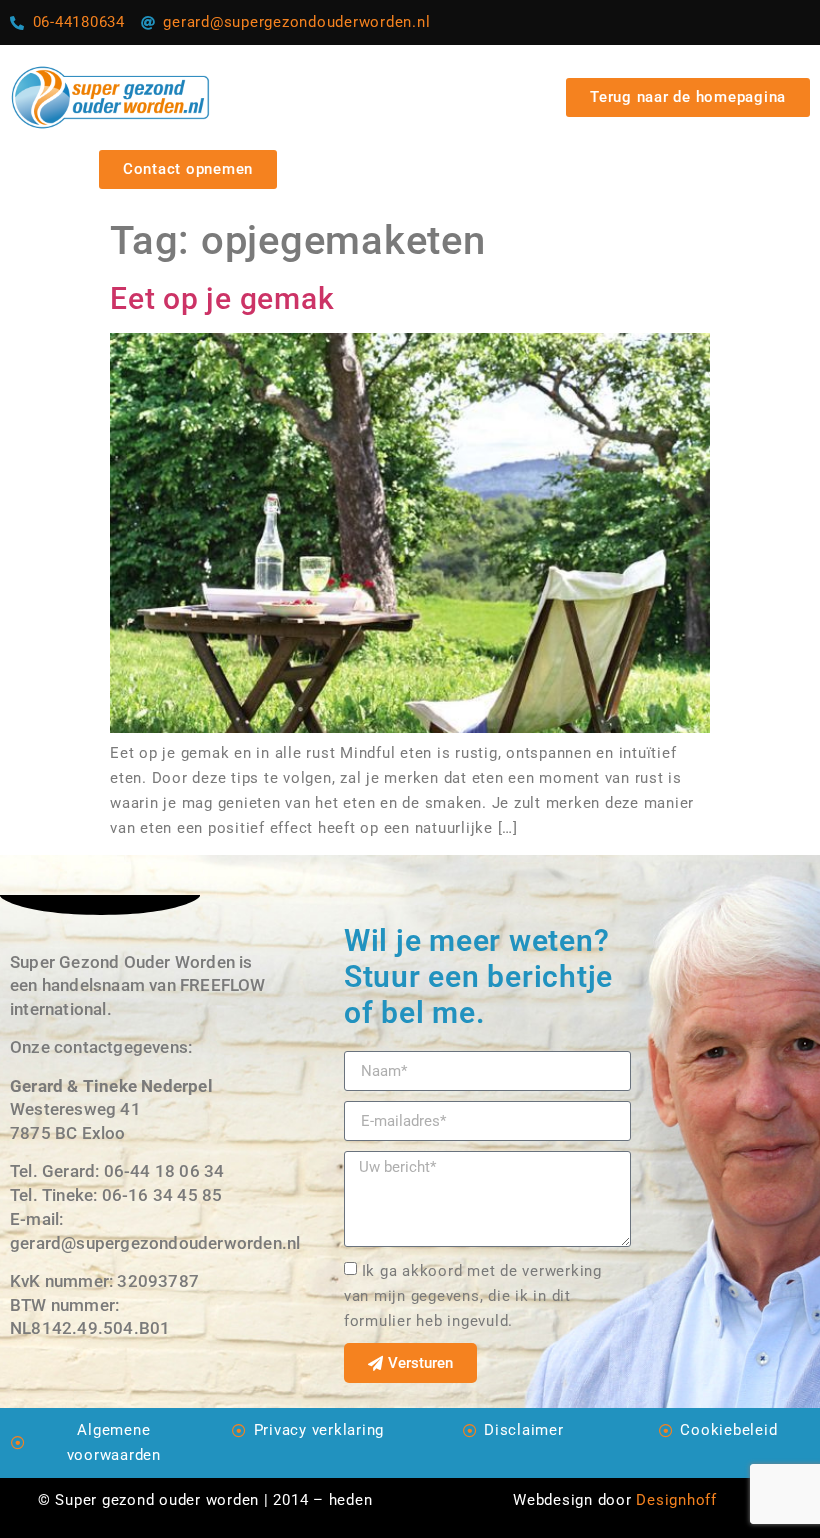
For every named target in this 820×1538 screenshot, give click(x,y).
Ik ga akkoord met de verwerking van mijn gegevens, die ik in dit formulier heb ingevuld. (473, 1296)
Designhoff (676, 1500)
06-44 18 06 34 (164, 1171)
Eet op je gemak (222, 298)
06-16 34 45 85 (162, 1195)
